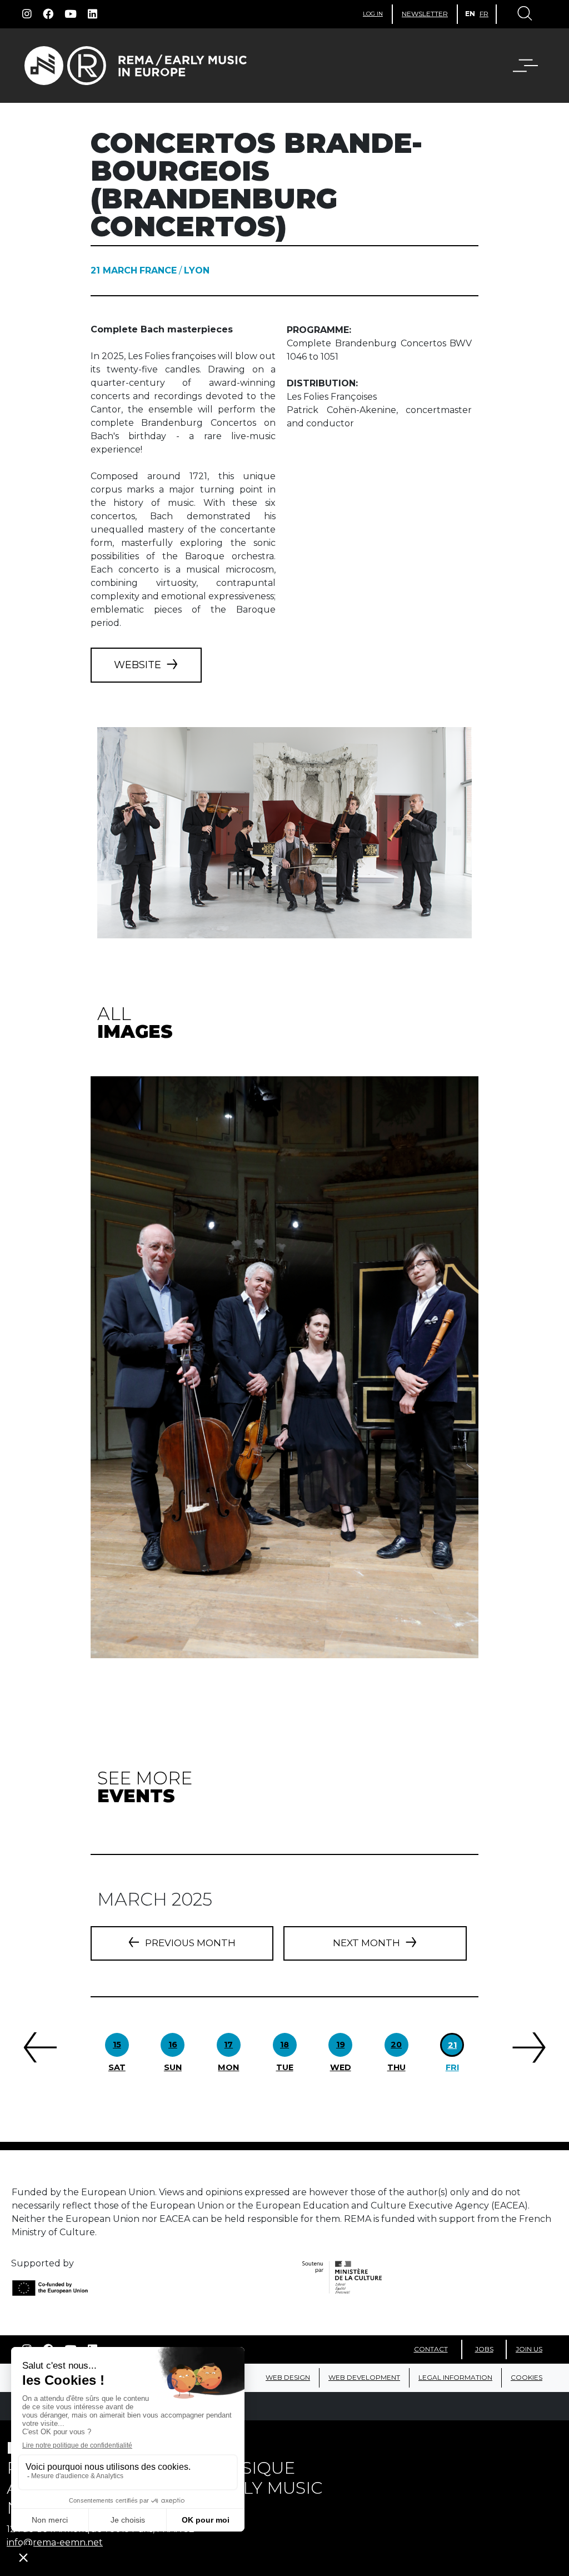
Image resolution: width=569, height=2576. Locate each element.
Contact (431, 2349)
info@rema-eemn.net (55, 2542)
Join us (529, 2349)
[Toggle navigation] (524, 14)
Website (138, 665)
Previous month (190, 1943)
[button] (518, 66)
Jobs (484, 2349)
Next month (366, 1943)
